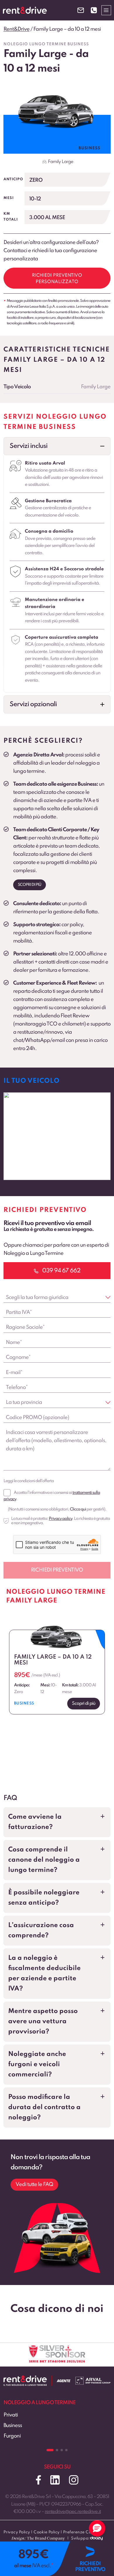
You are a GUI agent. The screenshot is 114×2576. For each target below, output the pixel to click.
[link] (57, 1136)
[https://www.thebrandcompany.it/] (38, 2541)
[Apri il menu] (106, 10)
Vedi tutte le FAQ (34, 2185)
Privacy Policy (17, 2532)
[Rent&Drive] (25, 2380)
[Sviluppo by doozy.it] (96, 2541)
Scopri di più (30, 885)
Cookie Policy (47, 2532)
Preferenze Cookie (81, 2532)
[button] (57, 446)
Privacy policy (61, 1519)
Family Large (61, 162)
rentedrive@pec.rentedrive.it (73, 2512)
